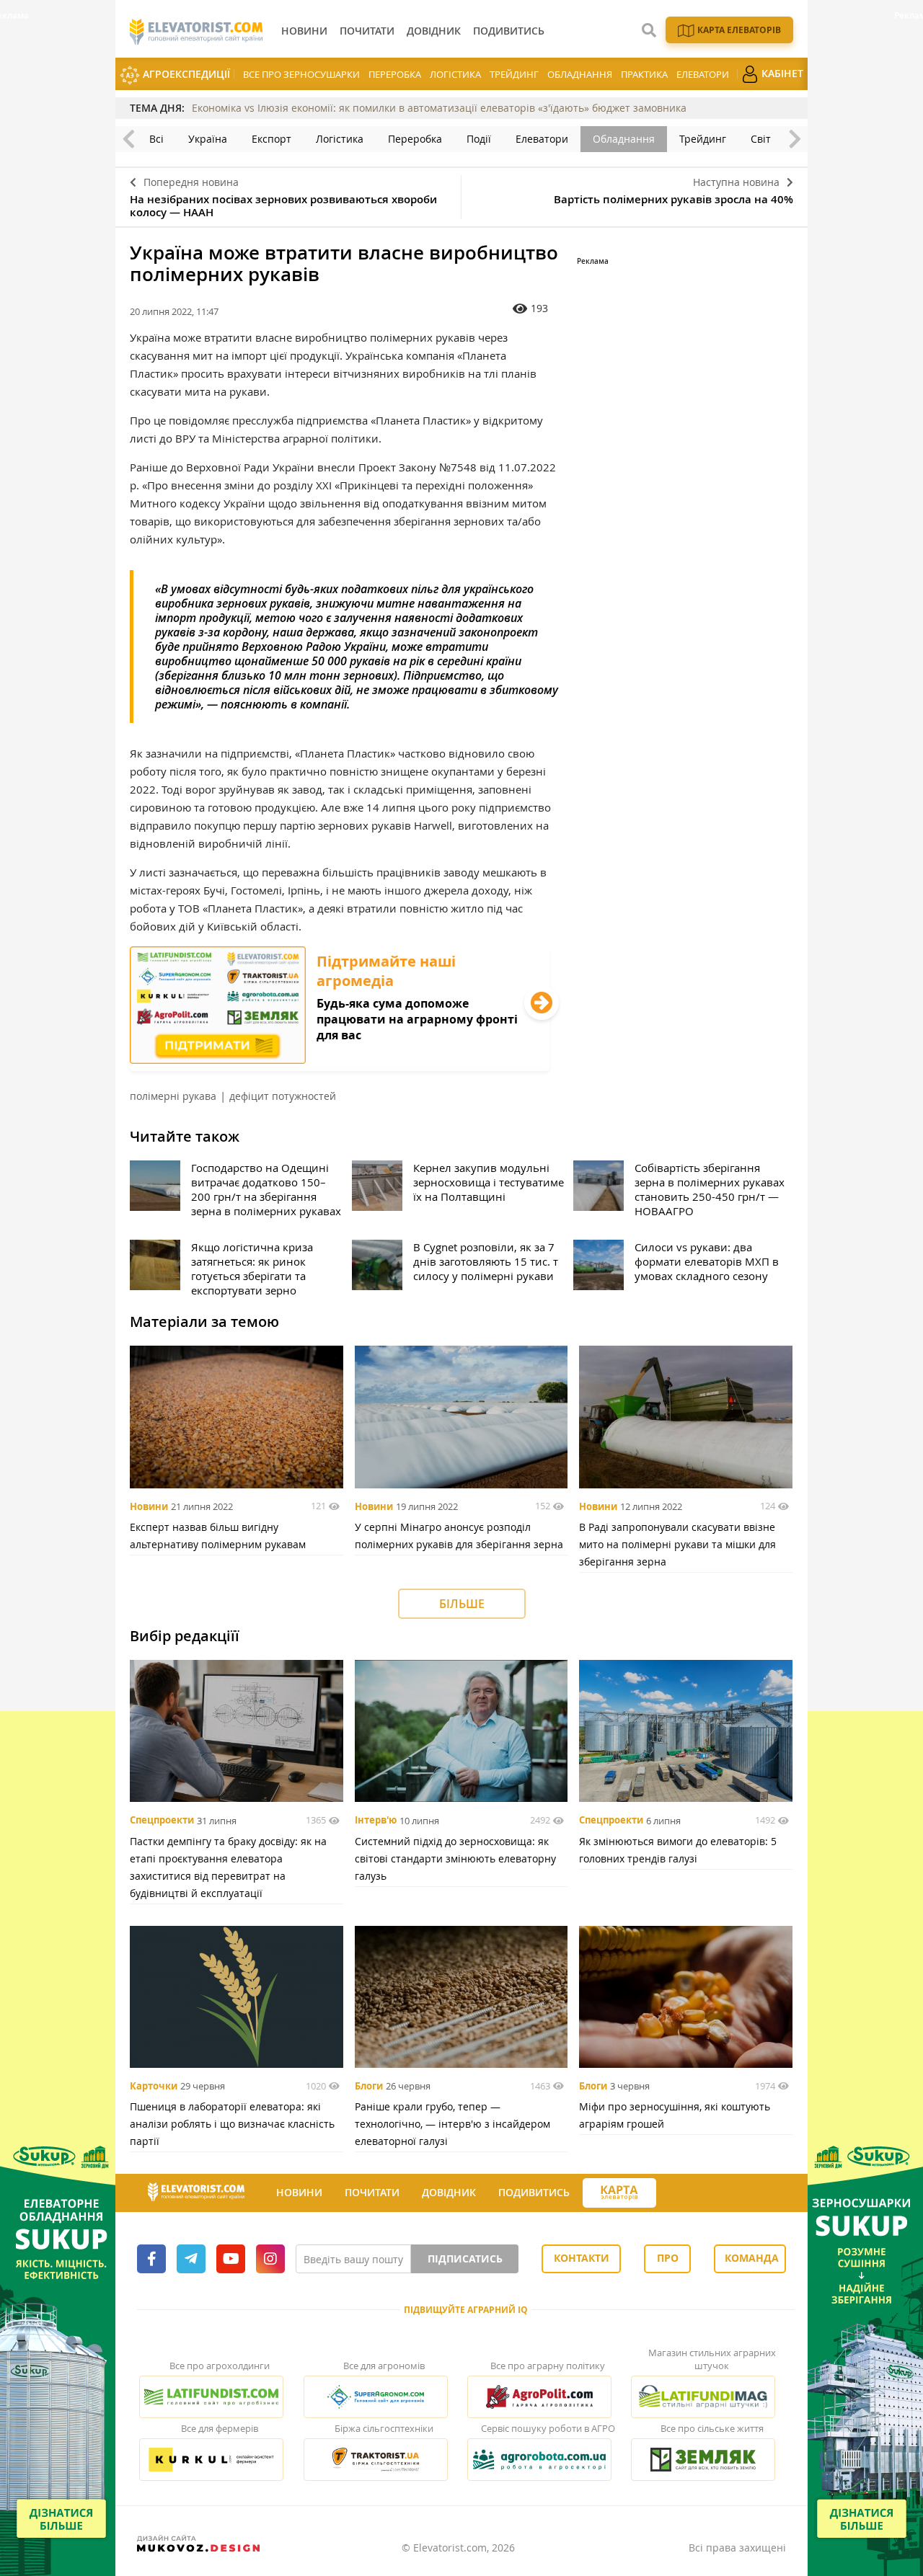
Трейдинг (514, 74)
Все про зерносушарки (301, 74)
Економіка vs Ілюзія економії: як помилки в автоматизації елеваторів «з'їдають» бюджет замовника (439, 108)
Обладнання (580, 74)
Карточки (154, 2086)
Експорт (271, 139)
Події (479, 139)
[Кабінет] (669, 2193)
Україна (208, 139)
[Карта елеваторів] (619, 2193)
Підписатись (465, 2259)
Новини (149, 1506)
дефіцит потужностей (283, 1096)
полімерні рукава (173, 1096)
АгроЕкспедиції (185, 74)
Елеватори (703, 74)
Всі (156, 139)
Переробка (395, 74)
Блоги (369, 2086)
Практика (644, 74)
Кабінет (781, 73)
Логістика (455, 74)
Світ (761, 139)
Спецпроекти (162, 1821)
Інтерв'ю (376, 1821)
